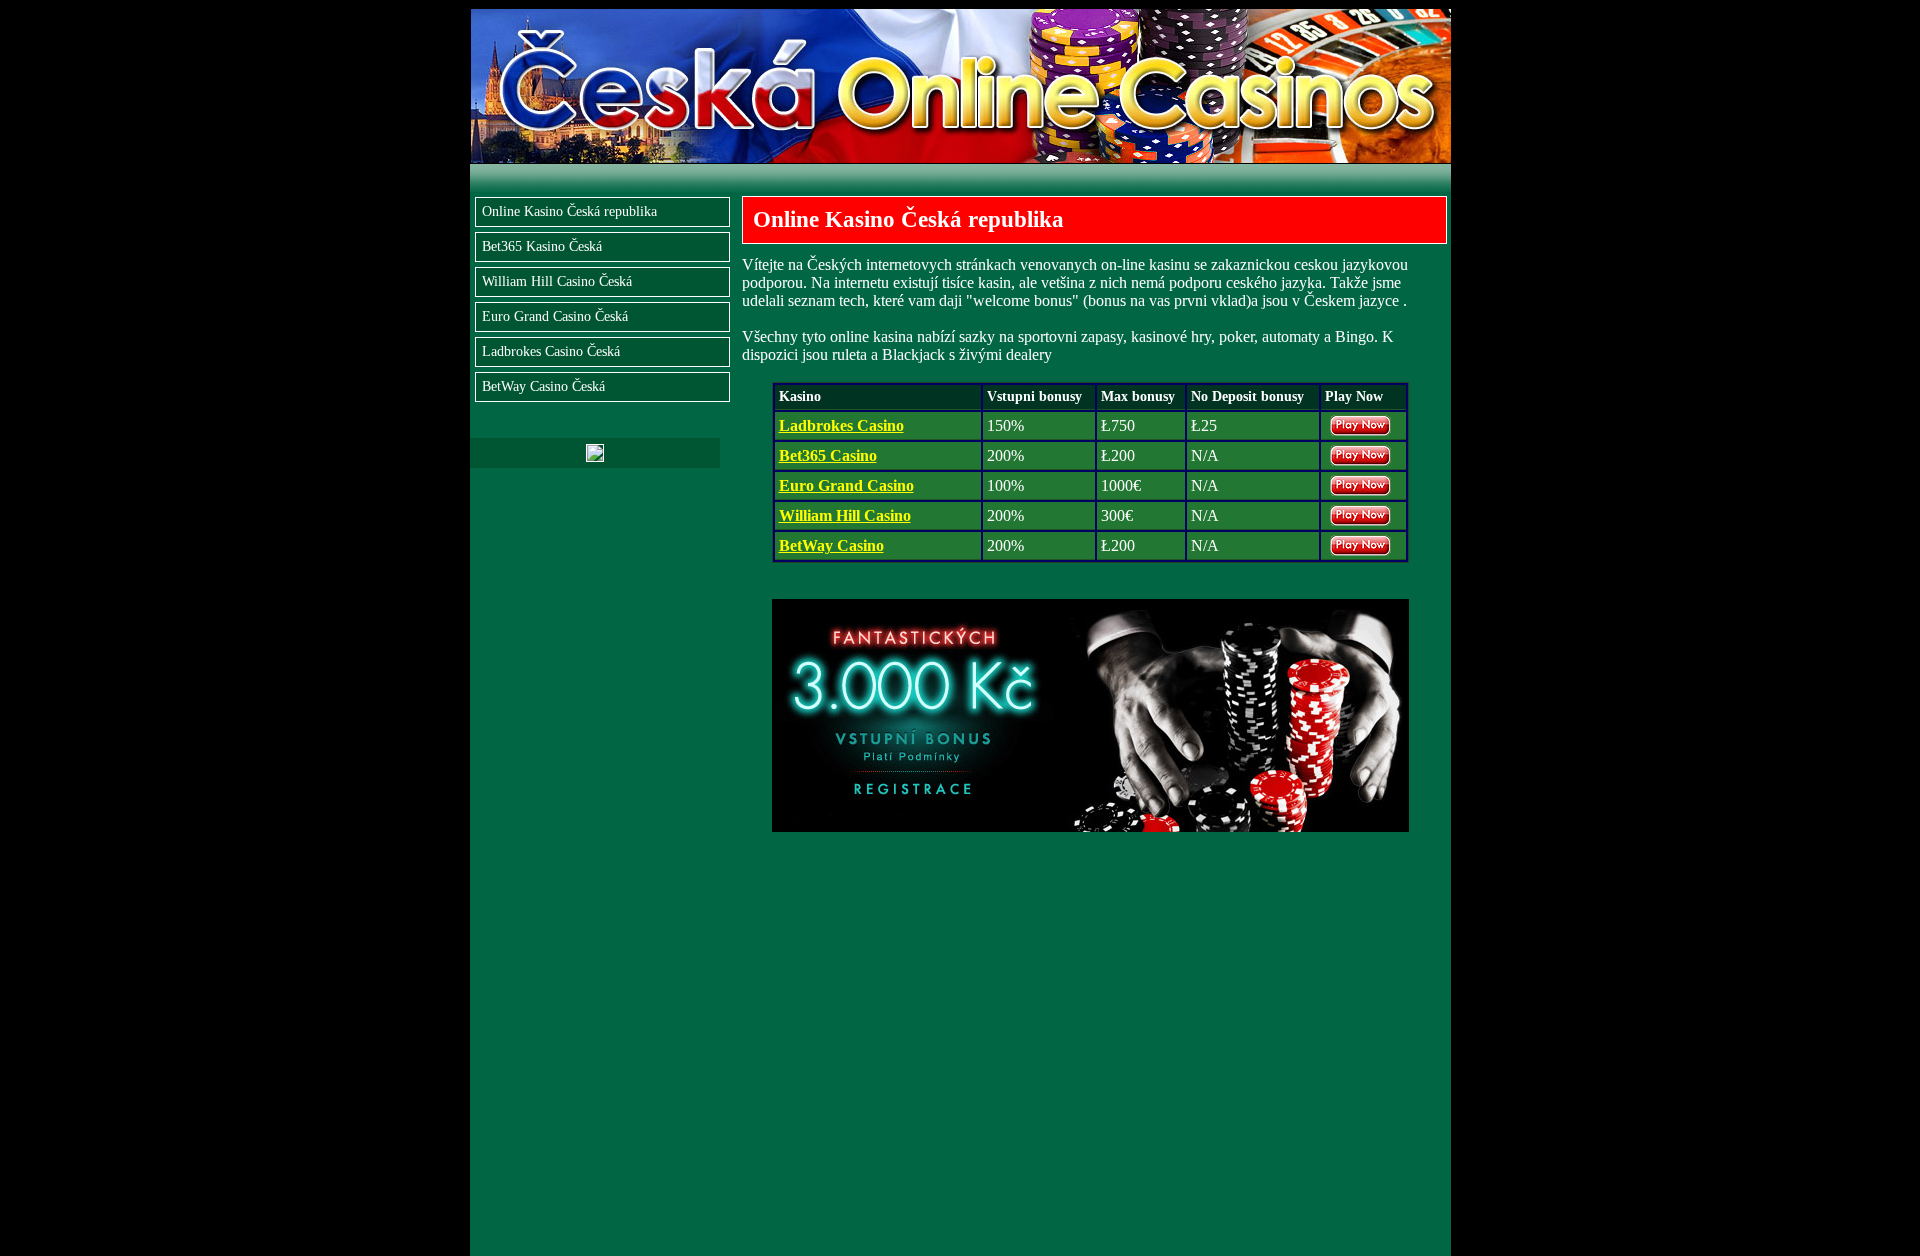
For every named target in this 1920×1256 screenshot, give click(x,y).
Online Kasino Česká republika (569, 211)
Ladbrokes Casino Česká (551, 351)
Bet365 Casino (828, 455)
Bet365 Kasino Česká (542, 246)
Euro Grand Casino (846, 485)
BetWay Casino (831, 545)
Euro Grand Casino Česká (555, 316)
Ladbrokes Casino (841, 425)
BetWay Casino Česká (543, 386)
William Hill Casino (845, 515)
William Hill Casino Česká (557, 281)
